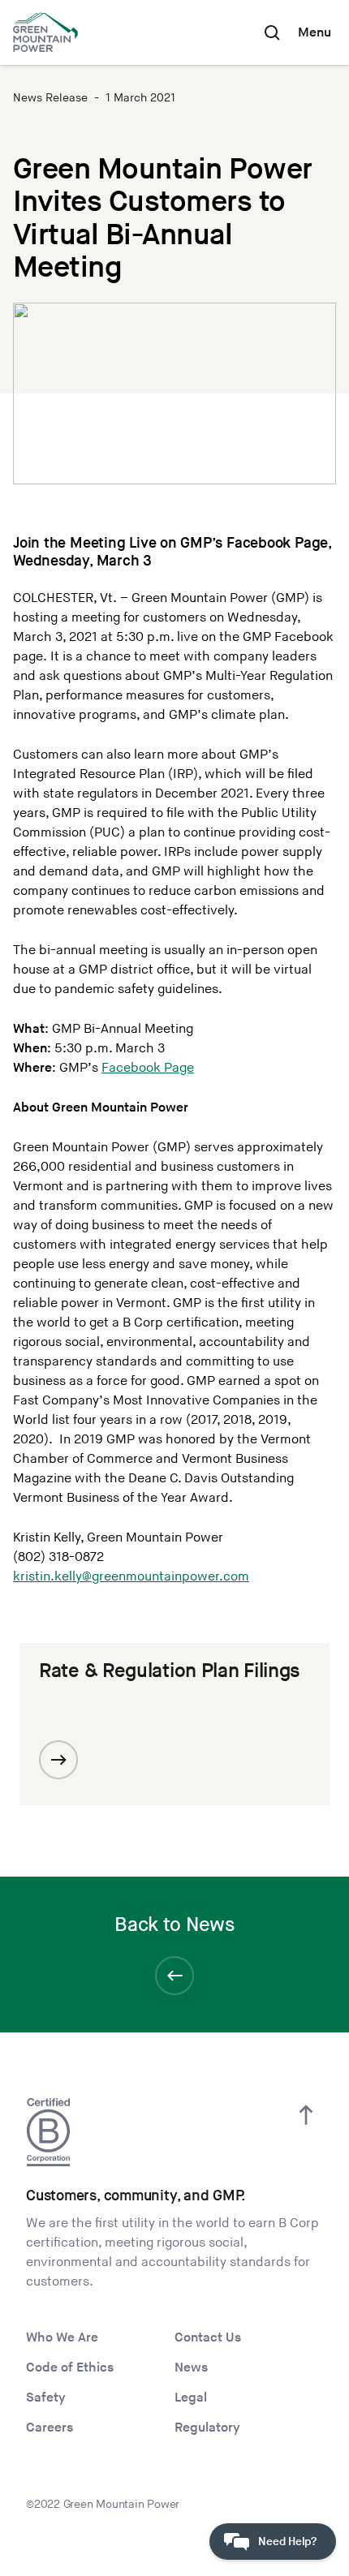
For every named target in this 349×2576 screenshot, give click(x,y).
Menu (315, 33)
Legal (191, 2398)
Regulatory (207, 2428)
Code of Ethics (70, 2368)
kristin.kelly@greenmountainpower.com (131, 1577)
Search (272, 32)
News (191, 2368)
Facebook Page (148, 1068)
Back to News (174, 1925)
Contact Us (208, 2338)
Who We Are (62, 2338)
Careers (50, 2428)
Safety (46, 2398)
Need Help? (287, 2542)
